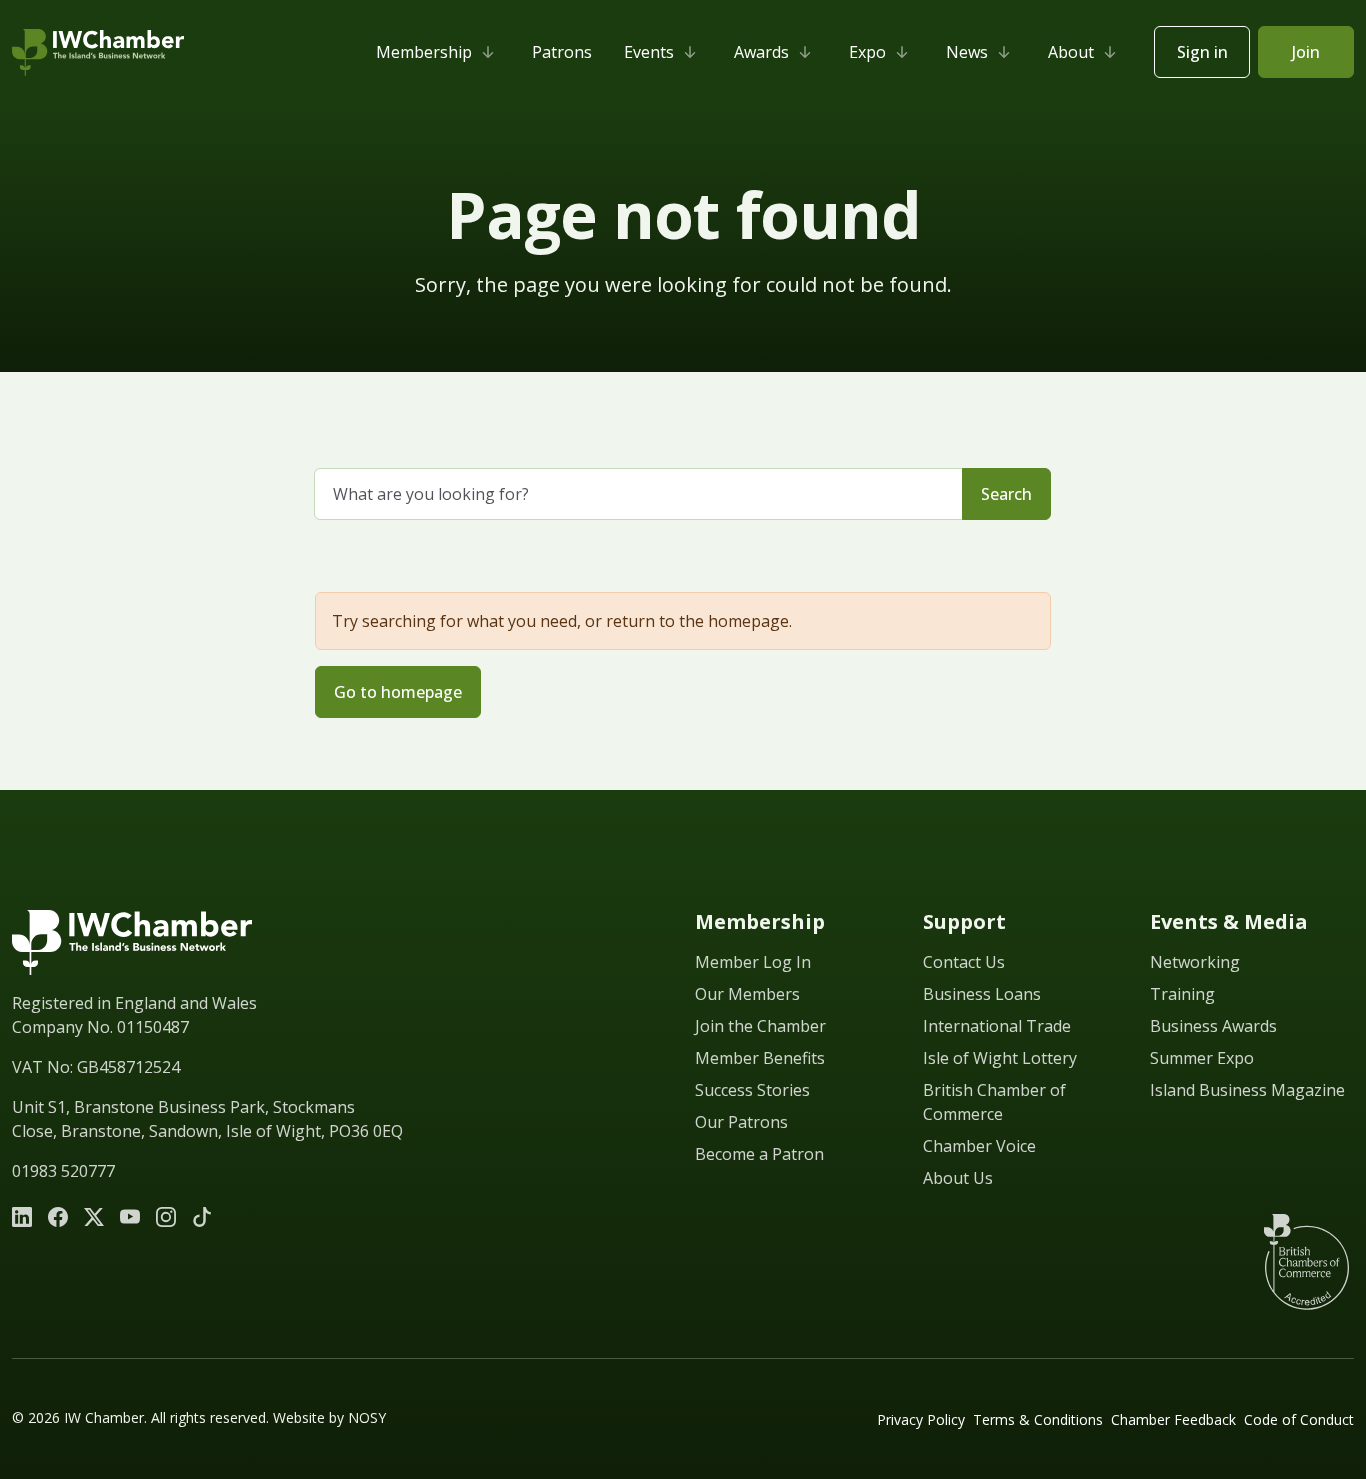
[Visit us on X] (94, 1217)
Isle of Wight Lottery (1000, 1058)
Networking (1195, 962)
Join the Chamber (760, 1026)
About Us (958, 1178)
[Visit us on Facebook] (58, 1217)
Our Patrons (741, 1122)
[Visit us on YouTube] (130, 1217)
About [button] (1071, 52)
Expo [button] (867, 52)
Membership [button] (424, 52)
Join (1306, 52)
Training (1182, 994)
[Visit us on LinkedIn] (22, 1217)
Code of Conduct (1299, 1419)
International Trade (997, 1026)
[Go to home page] (132, 942)
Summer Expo (1202, 1058)
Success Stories (752, 1090)
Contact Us (964, 962)
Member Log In (753, 962)
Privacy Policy (921, 1419)
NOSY (367, 1417)
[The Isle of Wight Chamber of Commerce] (98, 52)
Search (1006, 494)
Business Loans (982, 994)
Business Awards (1213, 1026)
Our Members (747, 994)
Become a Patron (759, 1154)
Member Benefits (760, 1058)
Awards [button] (761, 52)
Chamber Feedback (1173, 1419)
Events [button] (649, 52)
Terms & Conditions (1038, 1419)
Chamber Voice (979, 1146)
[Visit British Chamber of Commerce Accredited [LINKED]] (1306, 1262)
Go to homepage (398, 692)
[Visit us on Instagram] (166, 1217)
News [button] (967, 52)
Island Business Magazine (1247, 1090)
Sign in (1202, 52)
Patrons (562, 52)
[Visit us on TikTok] (202, 1217)
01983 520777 (63, 1171)
